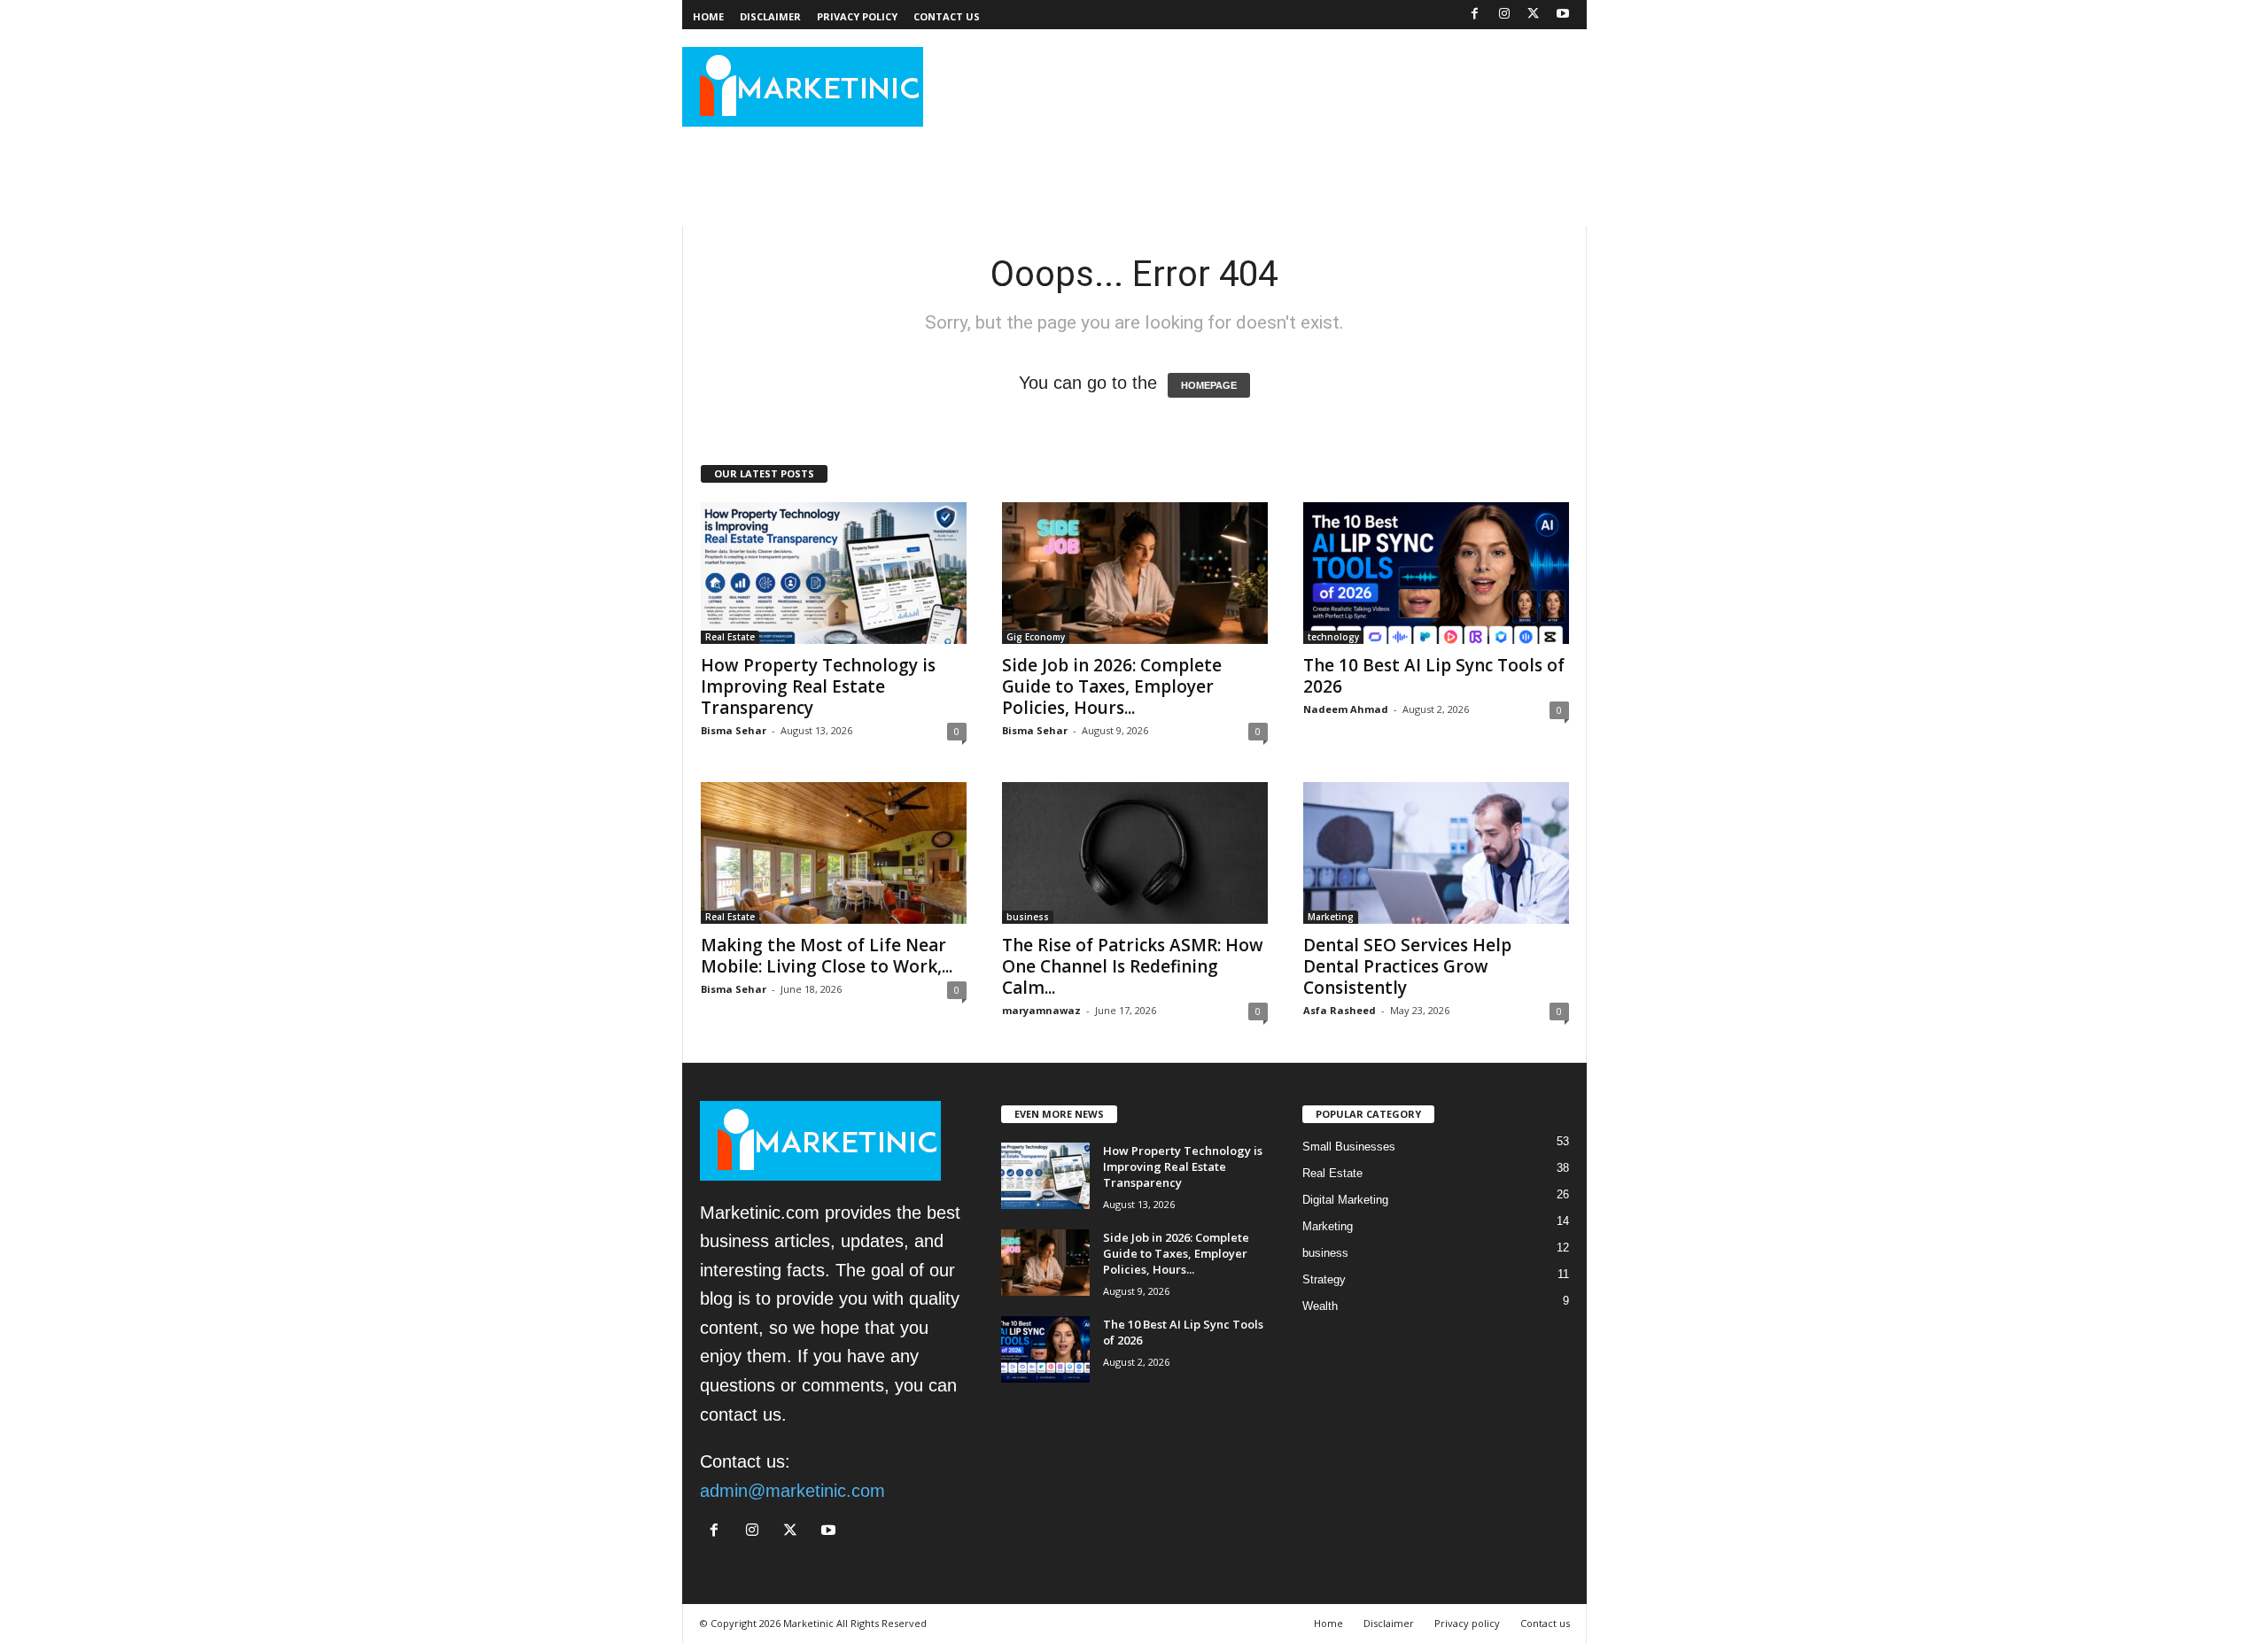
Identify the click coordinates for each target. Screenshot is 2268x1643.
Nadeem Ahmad (1346, 709)
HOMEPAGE (1209, 385)
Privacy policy (857, 16)
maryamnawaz (1041, 1010)
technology (1333, 637)
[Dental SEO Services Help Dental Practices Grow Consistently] (1436, 853)
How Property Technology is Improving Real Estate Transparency (818, 686)
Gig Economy (1036, 637)
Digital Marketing (1345, 1200)
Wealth (1320, 1306)
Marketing (1331, 917)
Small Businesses (1349, 1147)
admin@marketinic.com (792, 1491)
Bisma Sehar (734, 730)
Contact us (947, 16)
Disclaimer (770, 16)
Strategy (1324, 1279)
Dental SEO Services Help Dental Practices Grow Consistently (1407, 966)
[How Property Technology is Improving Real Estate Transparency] (834, 573)
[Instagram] (1504, 14)
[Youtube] (1563, 14)
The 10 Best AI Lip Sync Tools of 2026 (1434, 676)
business (1028, 917)
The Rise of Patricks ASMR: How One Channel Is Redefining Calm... (1133, 966)
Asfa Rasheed (1340, 1010)
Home (708, 16)
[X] (1534, 14)
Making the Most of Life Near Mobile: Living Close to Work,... (827, 956)
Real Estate (730, 637)
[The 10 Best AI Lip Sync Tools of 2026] (1436, 573)
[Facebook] (1475, 14)
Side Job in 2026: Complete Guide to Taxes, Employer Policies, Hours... (1112, 686)
